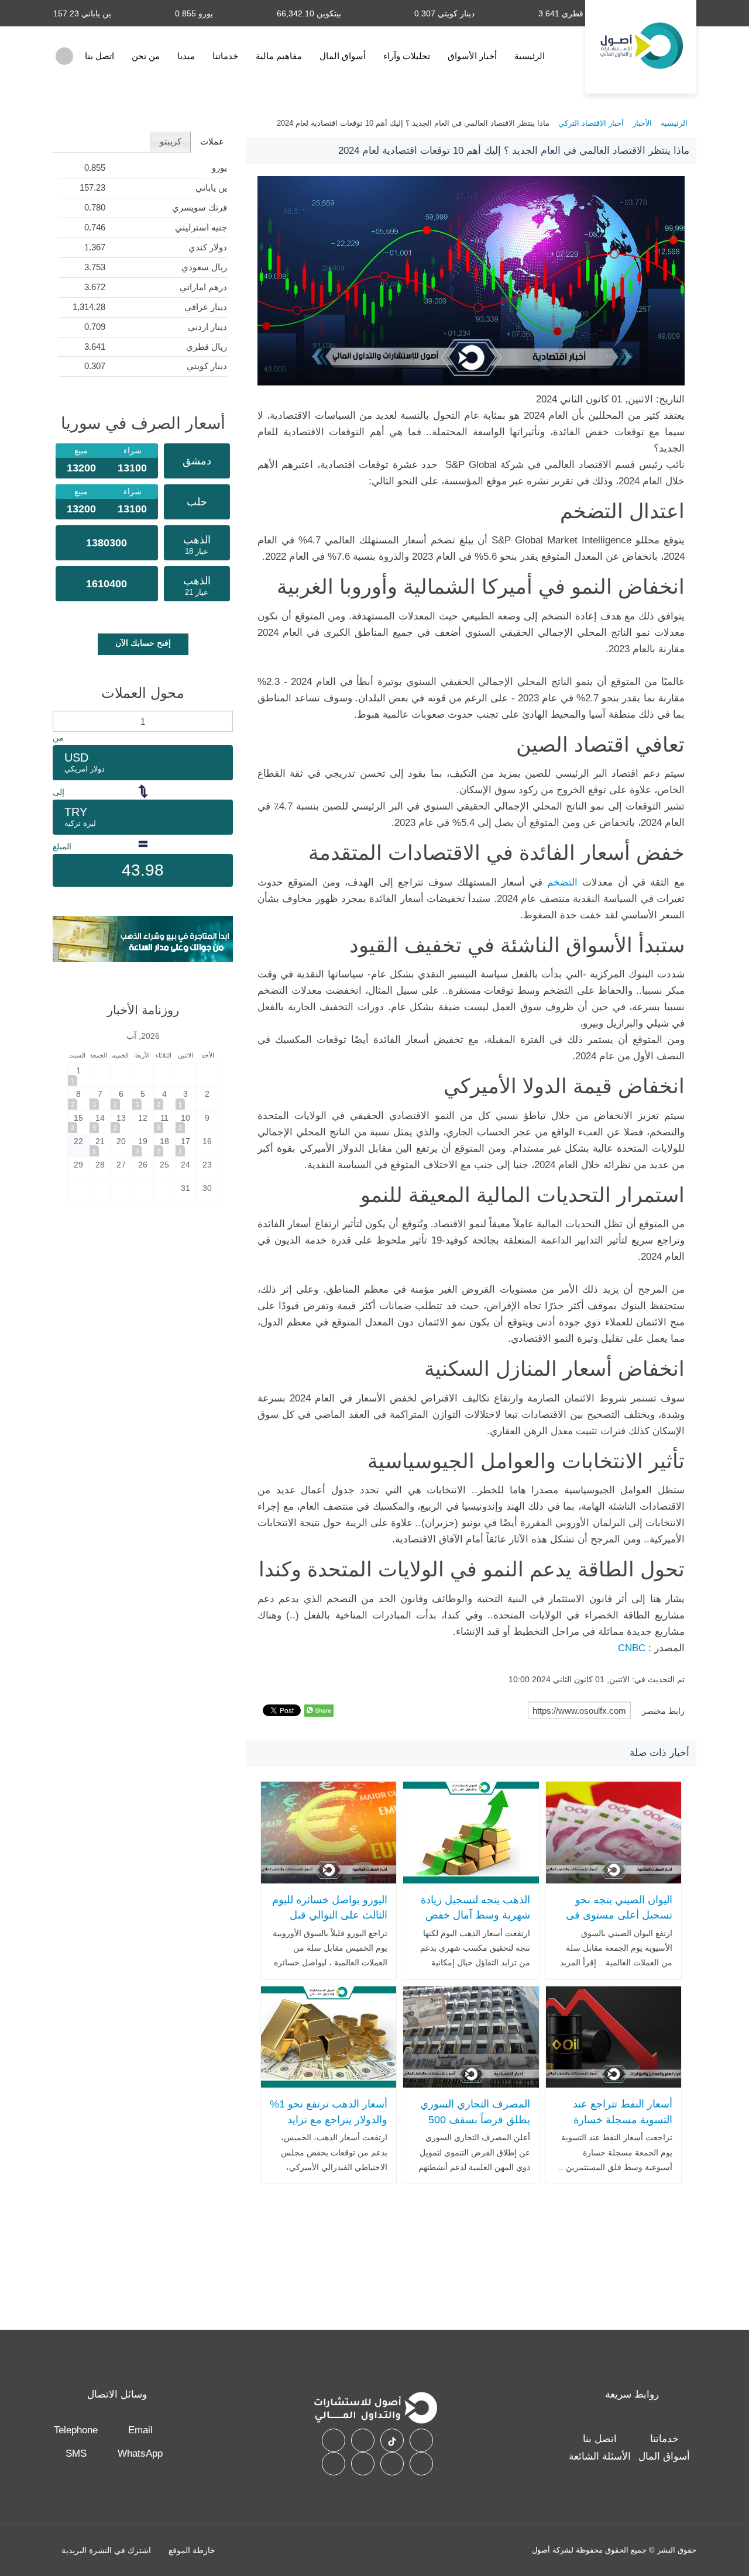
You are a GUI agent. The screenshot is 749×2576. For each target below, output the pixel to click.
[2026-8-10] (186, 1122)
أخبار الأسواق (472, 56)
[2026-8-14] (100, 1122)
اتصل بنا (99, 56)
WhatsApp (140, 2453)
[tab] (212, 142)
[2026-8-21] (100, 1146)
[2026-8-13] (121, 1122)
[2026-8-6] (121, 1098)
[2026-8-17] (186, 1146)
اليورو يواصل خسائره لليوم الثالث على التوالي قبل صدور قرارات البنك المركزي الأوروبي (330, 1923)
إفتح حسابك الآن (143, 643)
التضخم (562, 882)
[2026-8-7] (100, 1098)
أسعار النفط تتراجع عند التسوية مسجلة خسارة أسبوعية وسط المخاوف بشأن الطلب (621, 2127)
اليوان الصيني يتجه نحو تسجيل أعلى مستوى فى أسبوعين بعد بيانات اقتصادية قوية (619, 1923)
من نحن (146, 56)
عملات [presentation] (212, 141)
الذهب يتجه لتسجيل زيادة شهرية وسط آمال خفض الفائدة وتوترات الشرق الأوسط (475, 1923)
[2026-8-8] (78, 1098)
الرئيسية (530, 56)
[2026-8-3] (186, 1098)
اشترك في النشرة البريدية (106, 2550)
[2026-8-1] (78, 1075)
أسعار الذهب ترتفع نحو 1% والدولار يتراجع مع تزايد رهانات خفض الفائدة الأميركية (329, 2127)
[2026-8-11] (164, 1122)
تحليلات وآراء (407, 56)
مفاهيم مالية (279, 56)
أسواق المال (343, 56)
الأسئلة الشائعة (600, 2456)
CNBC (632, 1648)
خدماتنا (225, 56)
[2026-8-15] (78, 1122)
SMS (76, 2453)
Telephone (76, 2430)
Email (140, 2430)
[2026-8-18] (164, 1146)
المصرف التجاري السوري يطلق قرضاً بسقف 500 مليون (475, 2119)
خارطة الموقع (192, 2550)
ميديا (186, 56)
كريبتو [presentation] (171, 141)
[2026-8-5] (143, 1098)
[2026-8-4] (164, 1098)
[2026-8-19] (143, 1146)
